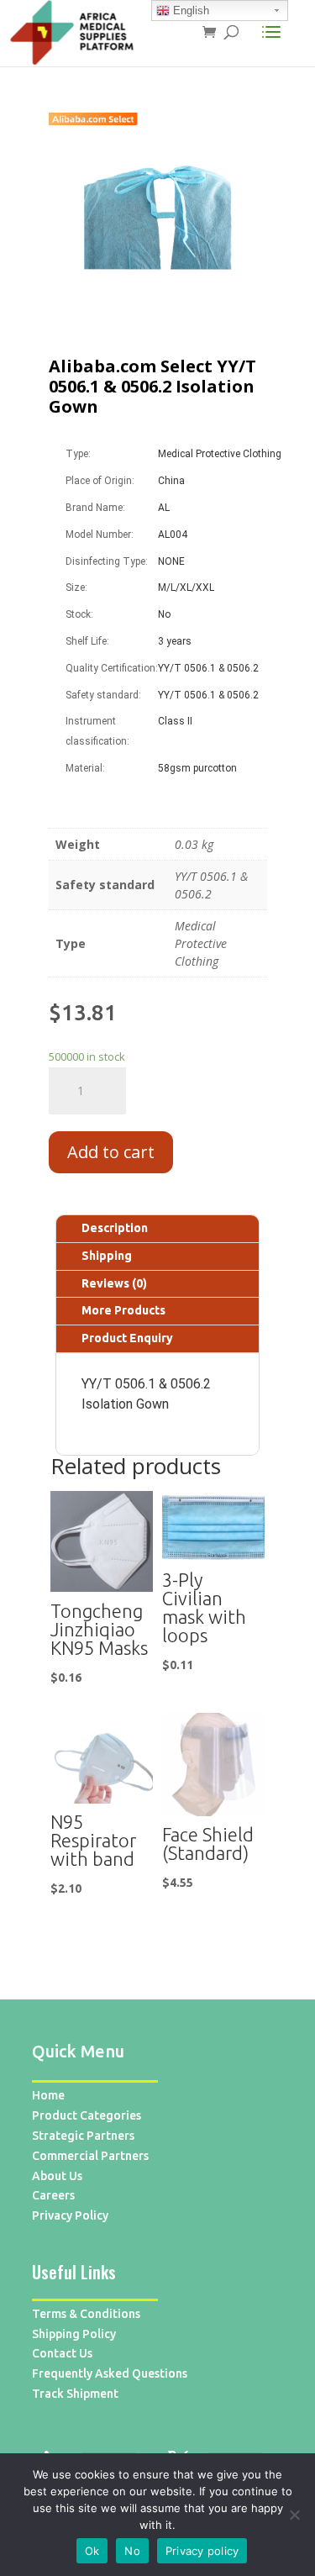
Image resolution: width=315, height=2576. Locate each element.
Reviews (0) (114, 1283)
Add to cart (111, 1152)
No (132, 2551)
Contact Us (62, 2353)
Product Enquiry (127, 1338)
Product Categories (87, 2115)
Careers (53, 2195)
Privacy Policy (70, 2215)
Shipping (107, 1256)
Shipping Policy (74, 2334)
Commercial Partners (90, 2156)
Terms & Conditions (86, 2314)
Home (48, 2095)
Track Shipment (75, 2394)
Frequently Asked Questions (110, 2373)
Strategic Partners (83, 2136)
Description (115, 1228)
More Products (123, 1310)
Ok (92, 2551)
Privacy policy (202, 2551)
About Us (57, 2176)
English (189, 11)
